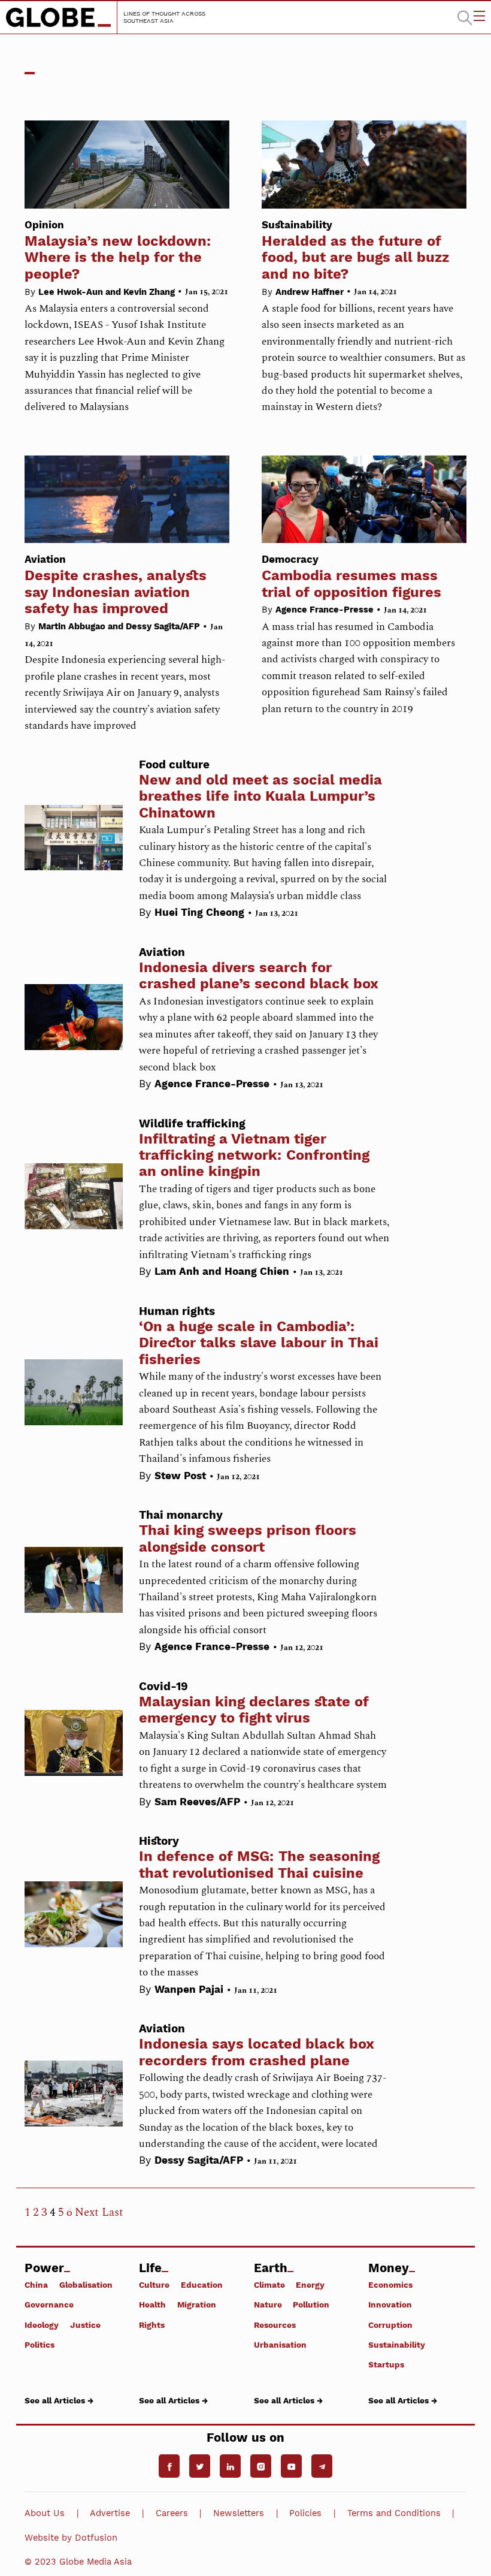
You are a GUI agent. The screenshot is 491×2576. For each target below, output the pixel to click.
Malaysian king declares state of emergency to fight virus (254, 1710)
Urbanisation (280, 2344)
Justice (85, 2325)
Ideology (42, 2325)
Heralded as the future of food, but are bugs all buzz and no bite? (355, 251)
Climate (269, 2285)
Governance (49, 2304)
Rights (152, 2325)
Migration (197, 2304)
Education (202, 2285)
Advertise (110, 2513)
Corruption (390, 2325)
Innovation (390, 2304)
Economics (390, 2285)
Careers (172, 2513)
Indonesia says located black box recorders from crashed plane (257, 2052)
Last (113, 2212)
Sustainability (397, 2344)
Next (87, 2212)
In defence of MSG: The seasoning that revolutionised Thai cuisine (259, 1864)
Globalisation (86, 2285)
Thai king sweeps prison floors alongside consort (248, 1538)
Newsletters (239, 2513)
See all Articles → (59, 2400)
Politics (40, 2344)
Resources (275, 2325)
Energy (310, 2285)
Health (152, 2304)
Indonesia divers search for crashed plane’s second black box (259, 975)
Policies (305, 2513)
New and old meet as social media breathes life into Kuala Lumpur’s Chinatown (260, 796)
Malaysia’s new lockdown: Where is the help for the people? (118, 251)
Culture (154, 2285)
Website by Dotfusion (71, 2538)
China (36, 2285)
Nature (268, 2304)
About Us (45, 2513)
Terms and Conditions (394, 2513)
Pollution (311, 2304)
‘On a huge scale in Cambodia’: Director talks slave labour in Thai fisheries (259, 1343)
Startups (386, 2364)
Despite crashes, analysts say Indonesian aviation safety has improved (116, 585)
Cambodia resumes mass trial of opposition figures (351, 577)
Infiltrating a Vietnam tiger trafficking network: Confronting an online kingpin (254, 1155)
